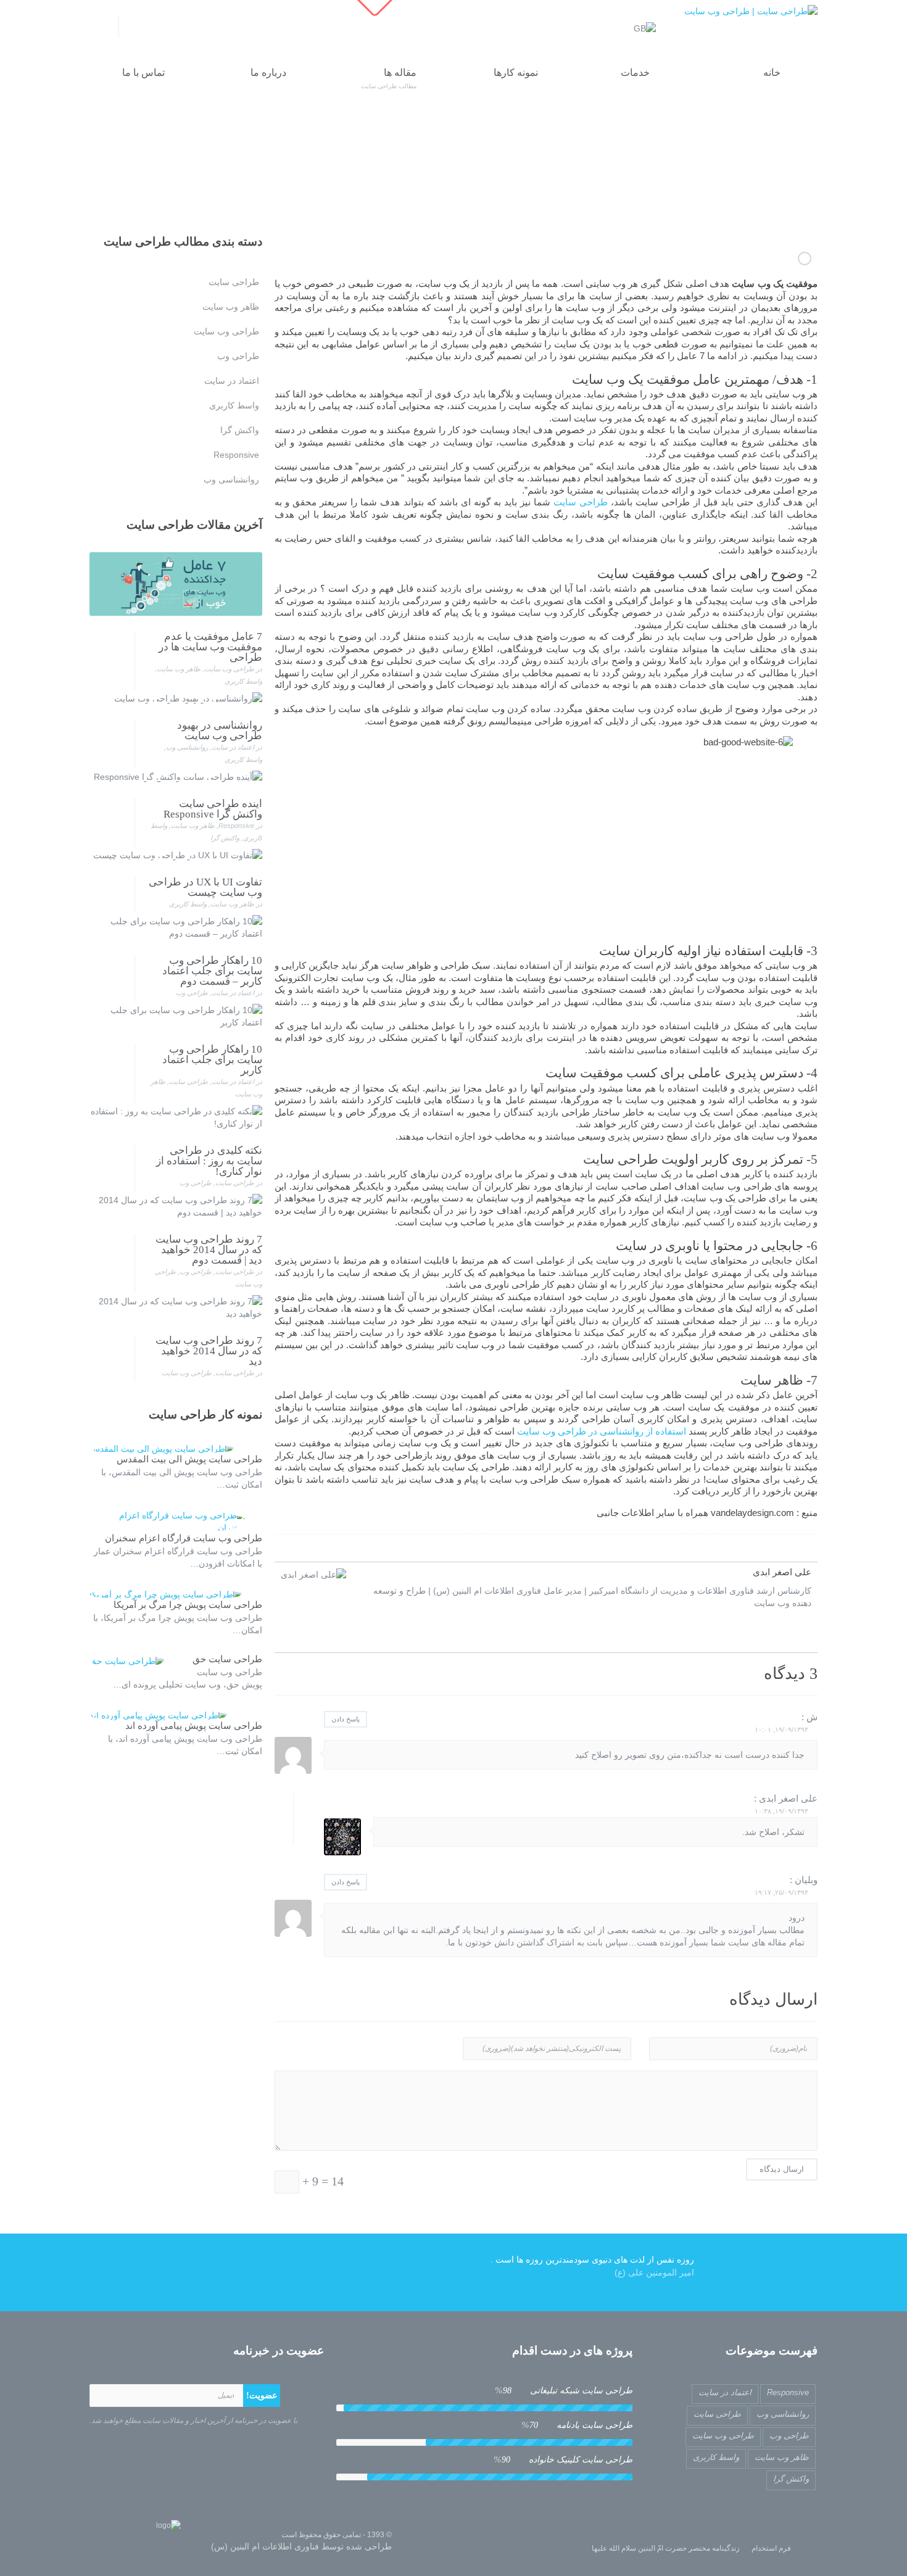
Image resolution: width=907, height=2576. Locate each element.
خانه (651, 176)
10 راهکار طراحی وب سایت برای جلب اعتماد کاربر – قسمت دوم (212, 971)
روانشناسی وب (187, 747)
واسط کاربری (243, 681)
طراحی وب (192, 993)
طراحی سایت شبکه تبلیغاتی (564, 2390)
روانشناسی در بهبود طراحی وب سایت (805, 259)
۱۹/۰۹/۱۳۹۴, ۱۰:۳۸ (781, 1811)
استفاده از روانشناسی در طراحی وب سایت (602, 1431)
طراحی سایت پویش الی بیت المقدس (189, 1459)
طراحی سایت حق (227, 1659)
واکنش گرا (225, 838)
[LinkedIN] (134, 29)
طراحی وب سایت (229, 669)
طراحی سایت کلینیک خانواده (563, 2459)
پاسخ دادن (346, 1719)
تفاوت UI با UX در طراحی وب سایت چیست (205, 887)
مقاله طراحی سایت (602, 176)
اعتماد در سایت (233, 747)
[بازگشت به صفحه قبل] (136, 159)
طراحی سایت (581, 502)
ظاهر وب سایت (179, 669)
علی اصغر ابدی (782, 1572)
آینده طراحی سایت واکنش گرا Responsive (213, 809)
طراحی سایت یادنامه (577, 2425)
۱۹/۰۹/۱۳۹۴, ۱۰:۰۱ (781, 1729)
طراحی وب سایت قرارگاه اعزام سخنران (184, 1538)
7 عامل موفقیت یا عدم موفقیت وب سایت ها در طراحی (210, 647)
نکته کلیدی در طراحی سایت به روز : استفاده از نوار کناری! (209, 1161)
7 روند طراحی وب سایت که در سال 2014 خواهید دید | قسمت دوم (209, 1250)
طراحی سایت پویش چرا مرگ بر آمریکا (188, 1605)
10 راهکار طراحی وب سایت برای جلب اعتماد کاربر (212, 1060)
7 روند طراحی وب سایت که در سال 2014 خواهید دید (209, 1351)
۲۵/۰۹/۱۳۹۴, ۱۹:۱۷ (781, 1892)
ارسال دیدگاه (782, 2169)
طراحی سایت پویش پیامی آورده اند (194, 1726)
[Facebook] (173, 29)
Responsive (236, 826)
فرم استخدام (771, 2548)
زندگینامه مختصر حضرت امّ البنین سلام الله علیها (666, 2548)
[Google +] (153, 29)
